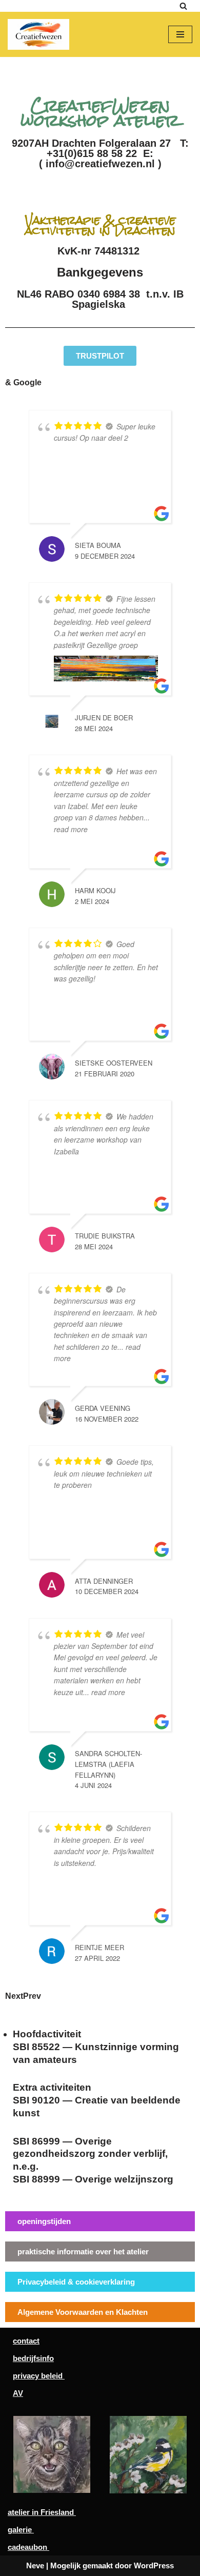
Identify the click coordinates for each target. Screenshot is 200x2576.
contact (26, 2341)
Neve (35, 2565)
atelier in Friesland (42, 2512)
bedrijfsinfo (33, 2358)
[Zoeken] (183, 6)
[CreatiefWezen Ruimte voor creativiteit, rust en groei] (41, 34)
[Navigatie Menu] (180, 34)
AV (18, 2393)
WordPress (154, 2565)
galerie (21, 2530)
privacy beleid (39, 2376)
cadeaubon (28, 2547)
